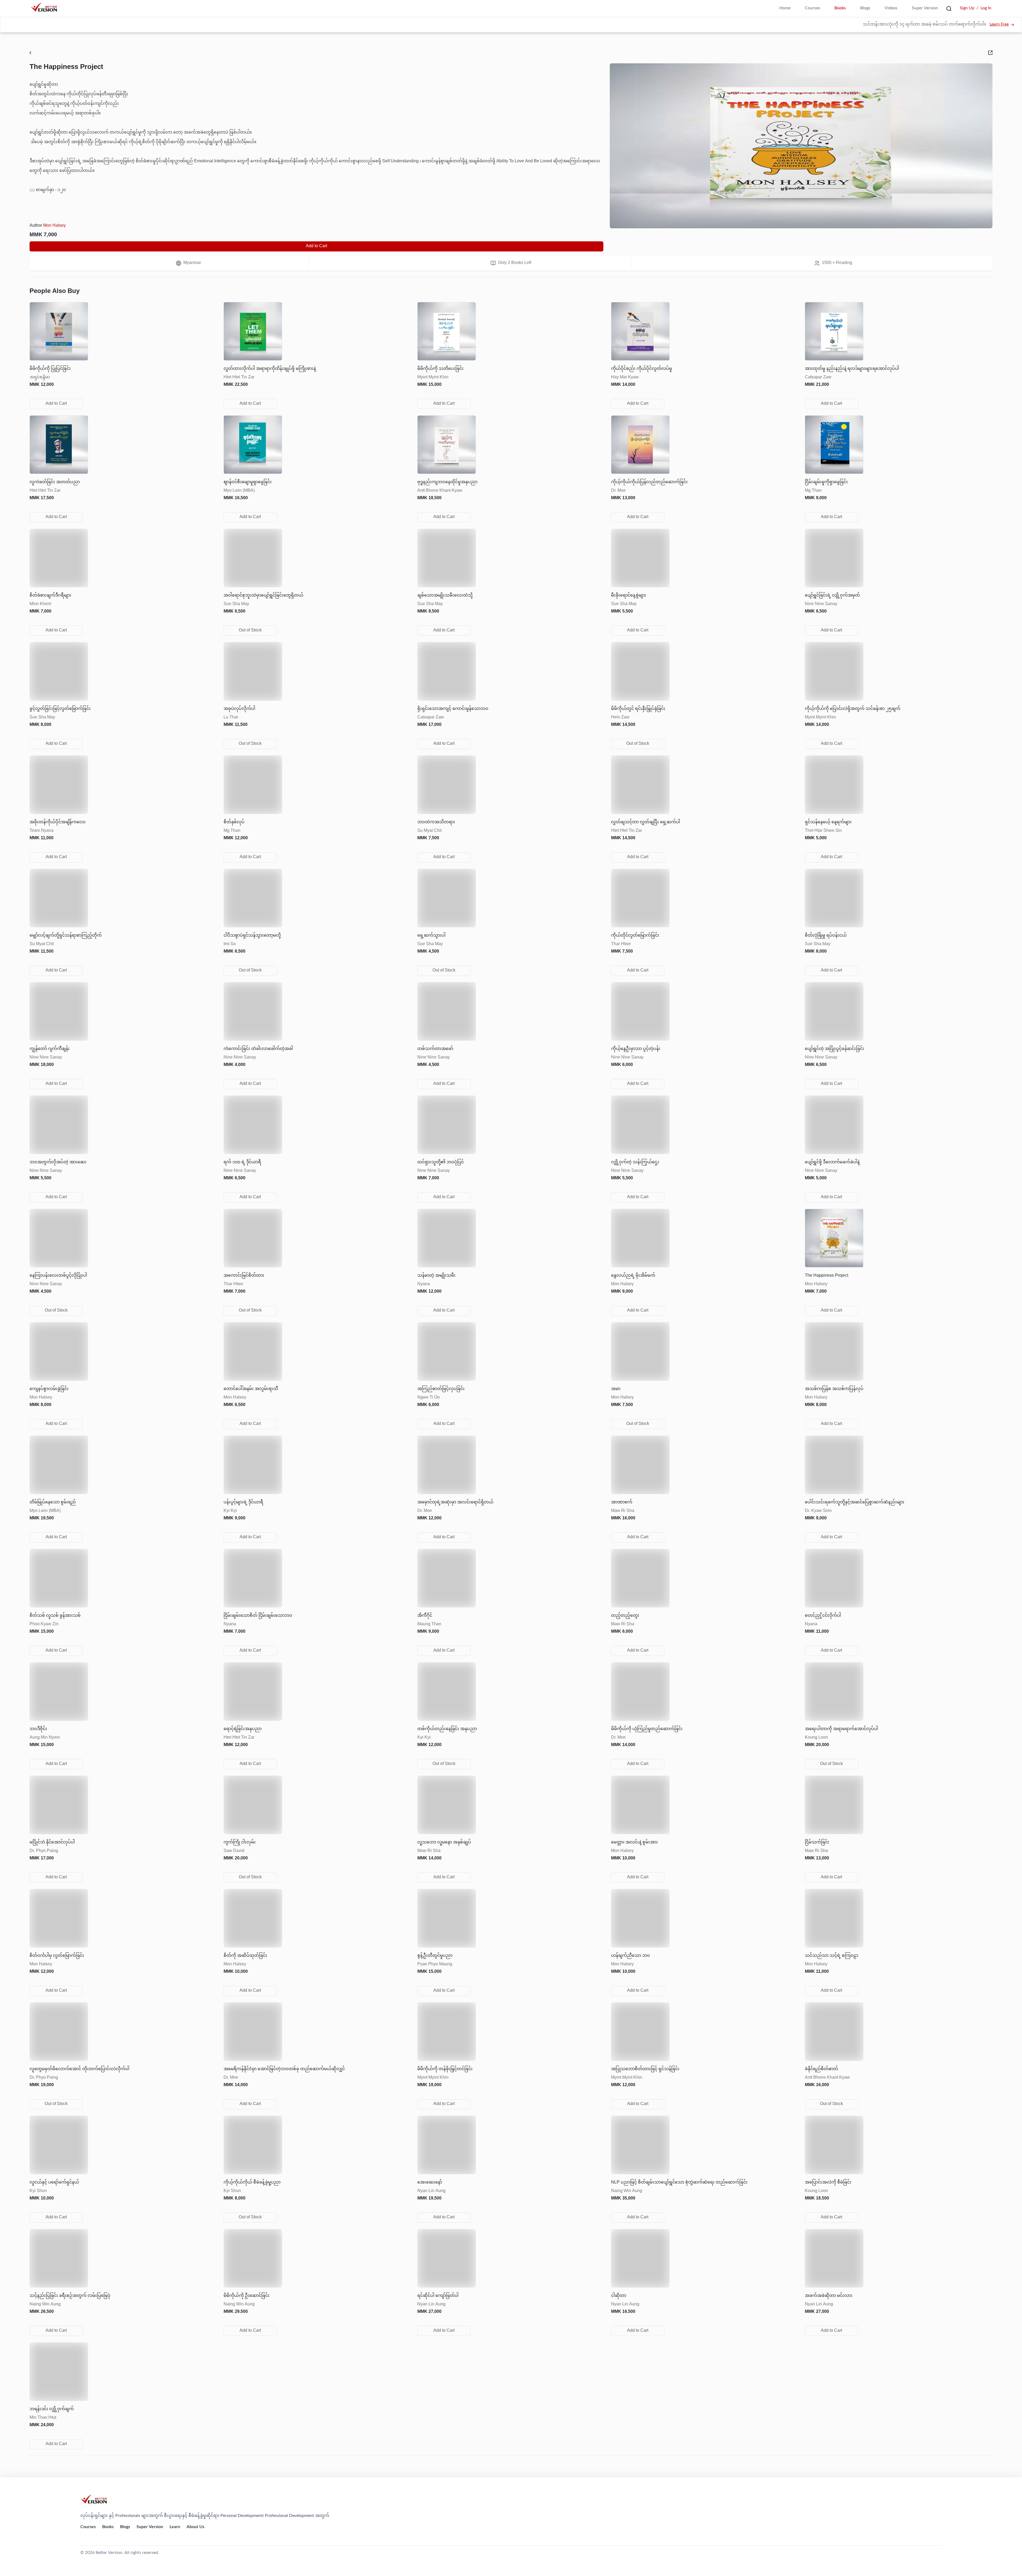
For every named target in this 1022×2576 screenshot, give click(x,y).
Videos (891, 8)
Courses (812, 8)
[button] (123, 350)
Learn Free (999, 25)
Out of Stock (250, 630)
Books (840, 8)
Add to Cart (316, 246)
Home (785, 8)
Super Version (925, 8)
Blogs (865, 8)
